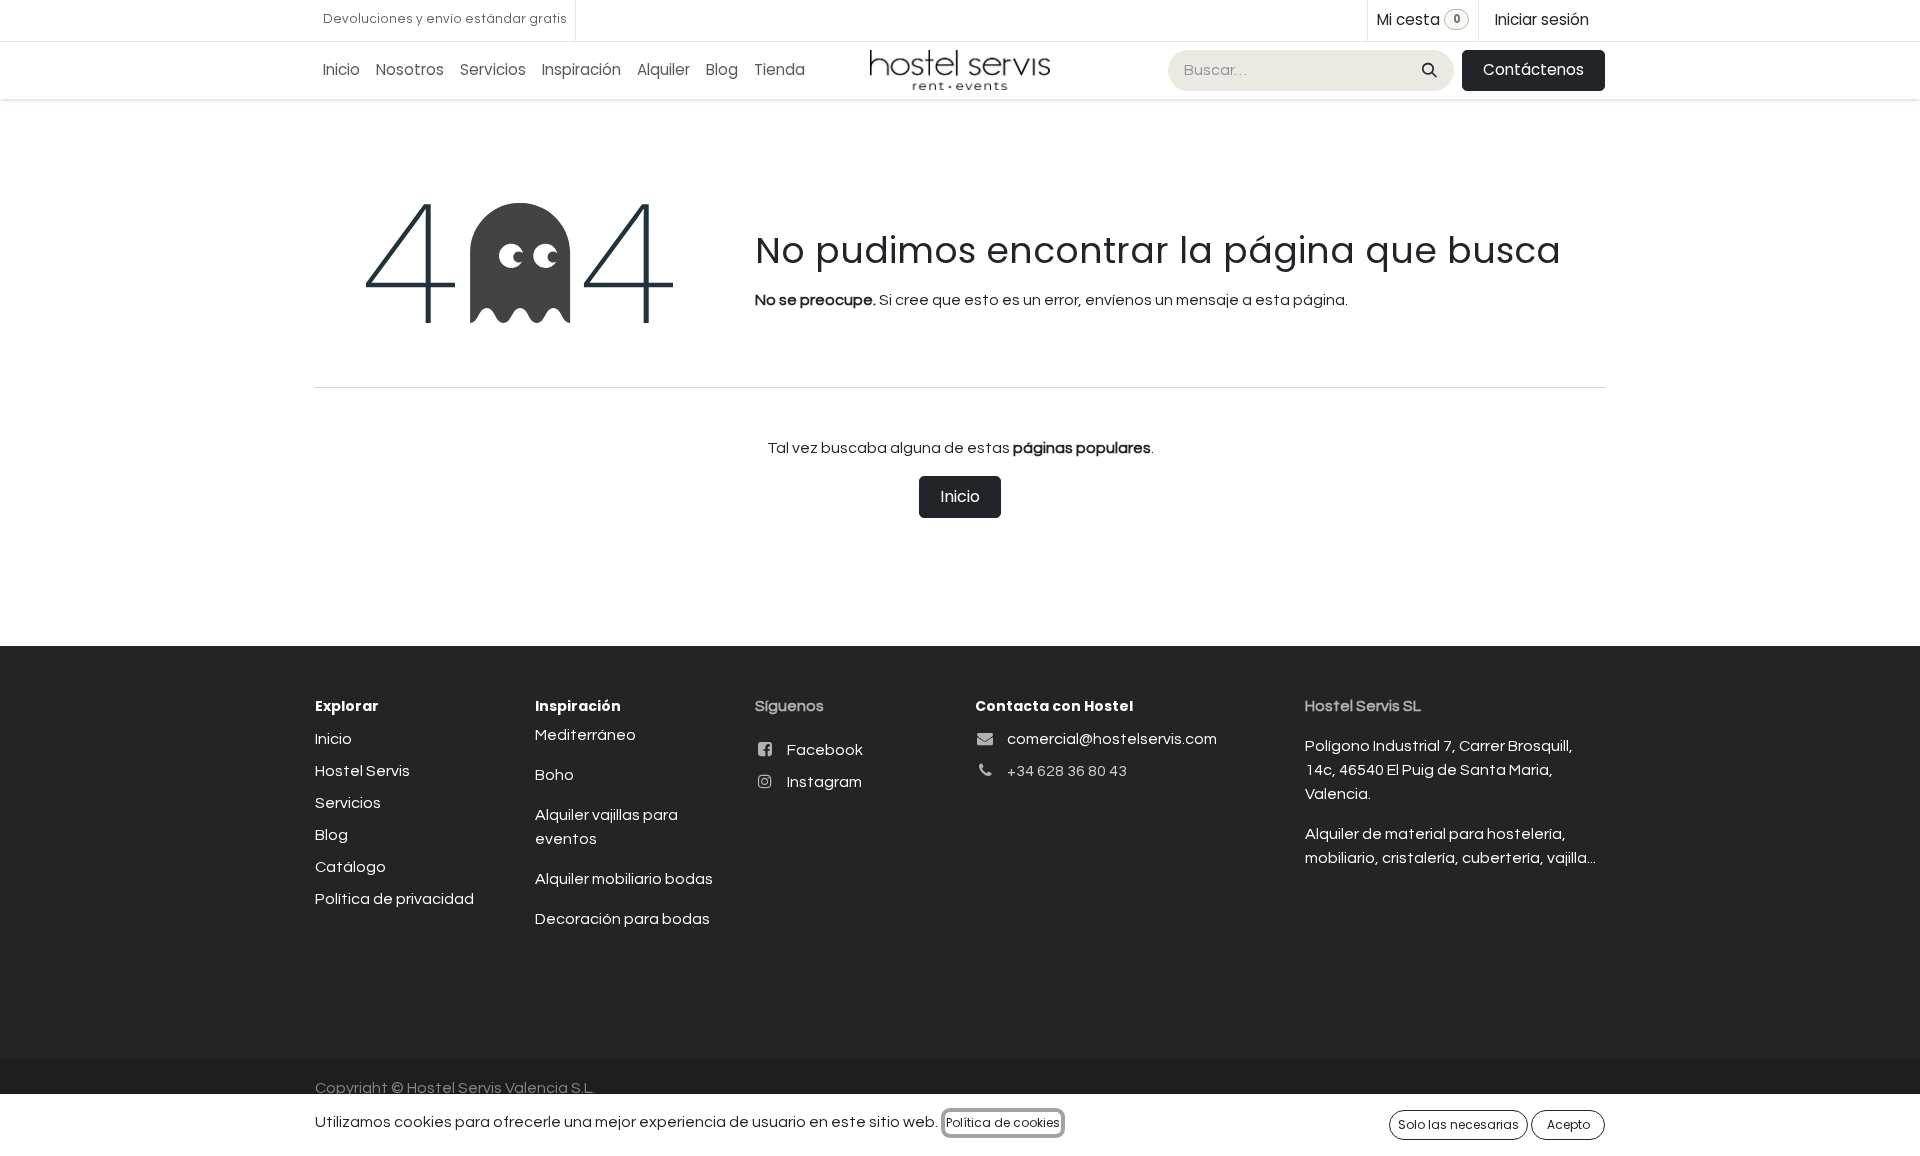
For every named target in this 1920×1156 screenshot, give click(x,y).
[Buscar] (1427, 70)
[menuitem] (341, 70)
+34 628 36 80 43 (1067, 771)
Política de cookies (1003, 1122)
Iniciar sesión (1542, 19)
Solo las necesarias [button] (1458, 1124)
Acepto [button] (1568, 1124)
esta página (1300, 300)
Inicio (960, 496)
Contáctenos (1533, 69)
